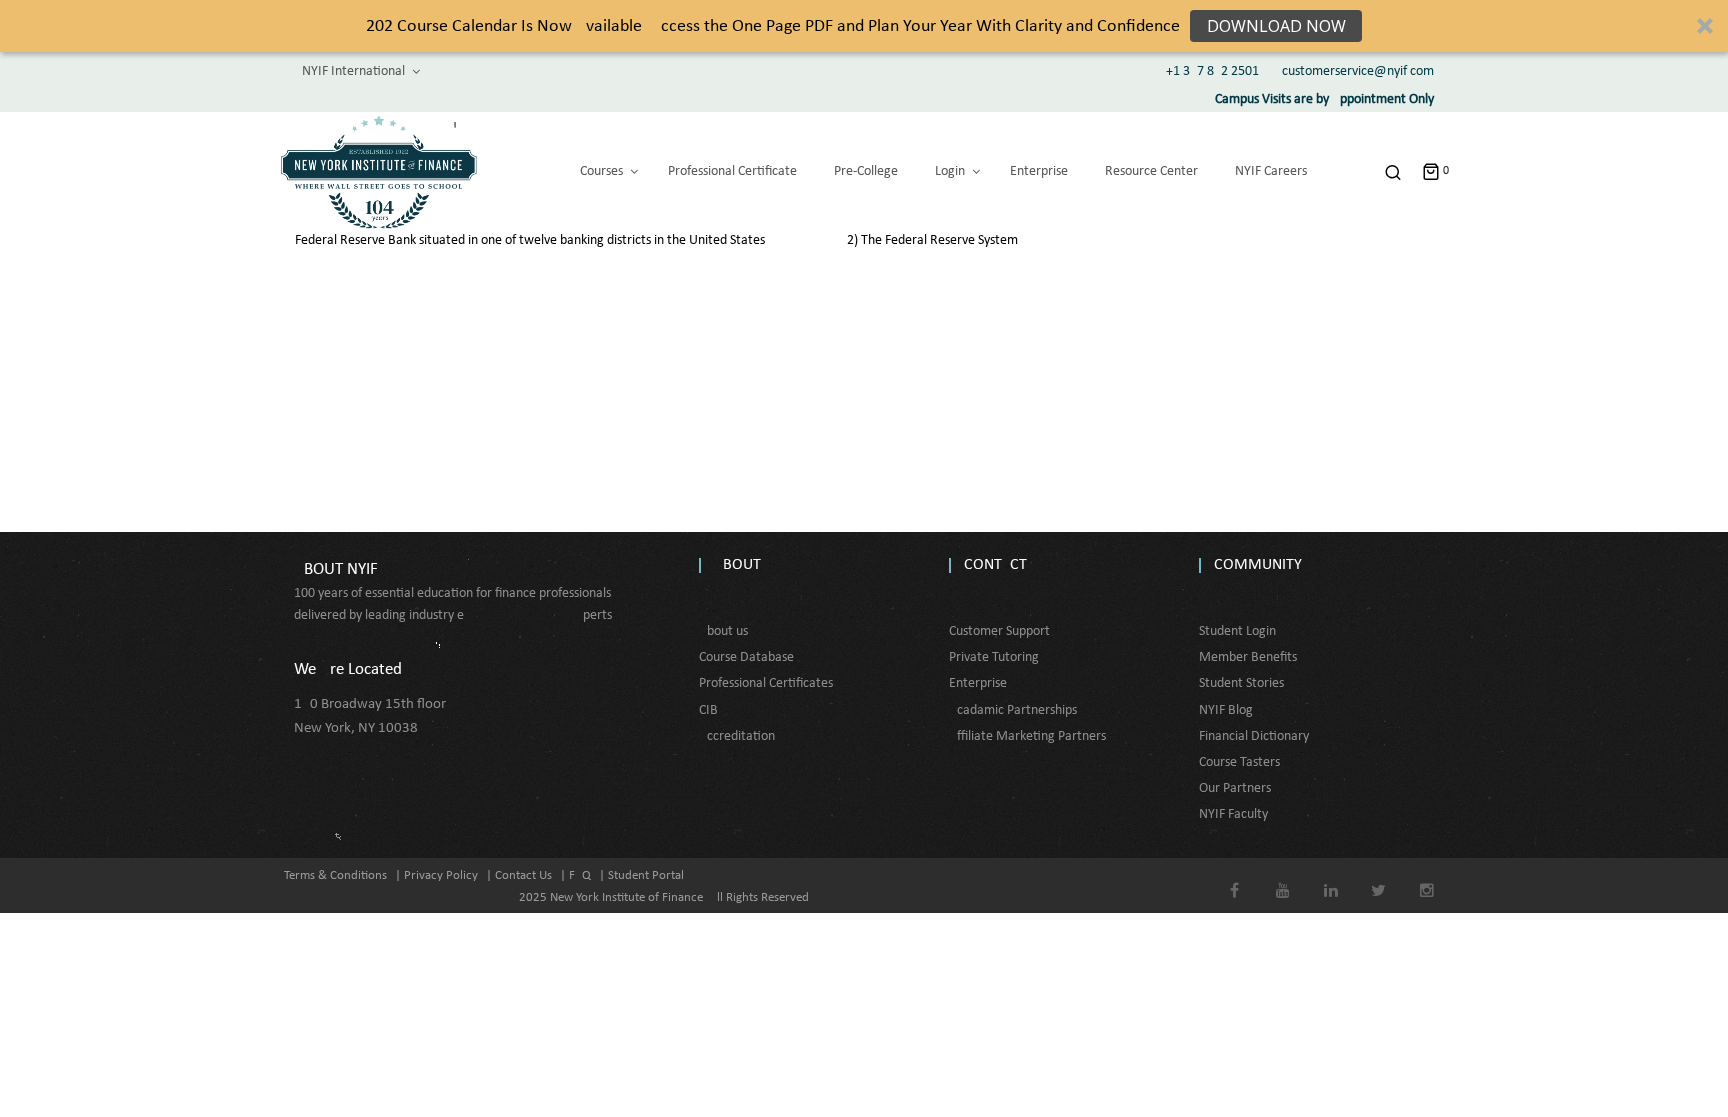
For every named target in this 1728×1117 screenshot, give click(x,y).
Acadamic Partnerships (1013, 710)
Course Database (746, 657)
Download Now (1276, 26)
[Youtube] (1282, 876)
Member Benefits (1248, 657)
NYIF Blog (1226, 710)
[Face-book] (1234, 876)
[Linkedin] (1330, 876)
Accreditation (737, 736)
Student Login (1237, 631)
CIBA (712, 710)
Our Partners (1235, 788)
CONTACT (995, 565)
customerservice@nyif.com (1358, 71)
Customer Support (999, 631)
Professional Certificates (766, 683)
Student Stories (1241, 683)
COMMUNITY (1258, 565)
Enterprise (978, 683)
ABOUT (737, 565)
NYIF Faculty (1233, 814)
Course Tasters (1239, 762)
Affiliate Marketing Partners (1027, 736)
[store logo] (379, 172)
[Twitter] (1378, 876)
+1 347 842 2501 (1212, 71)
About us (723, 631)
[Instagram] (1426, 876)
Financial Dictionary (1254, 736)
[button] (864, 26)
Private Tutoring (994, 657)
